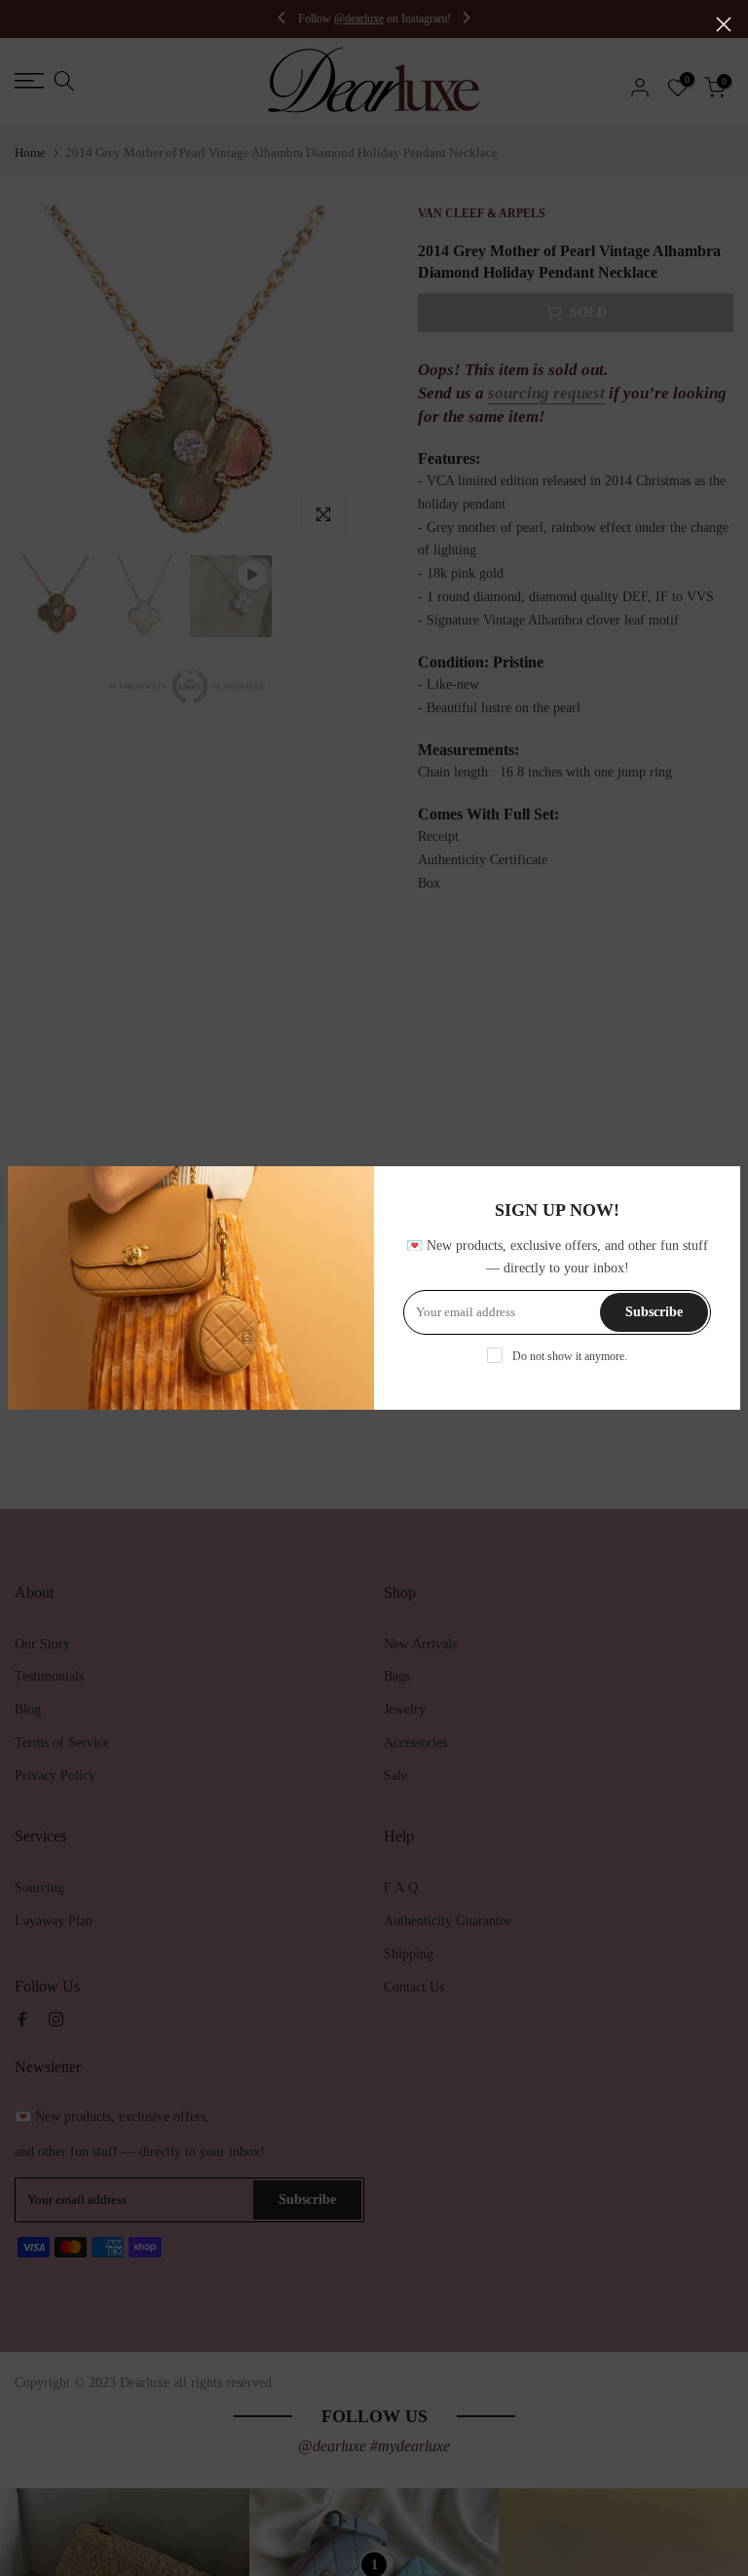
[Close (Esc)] (724, 24)
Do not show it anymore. (570, 1356)
